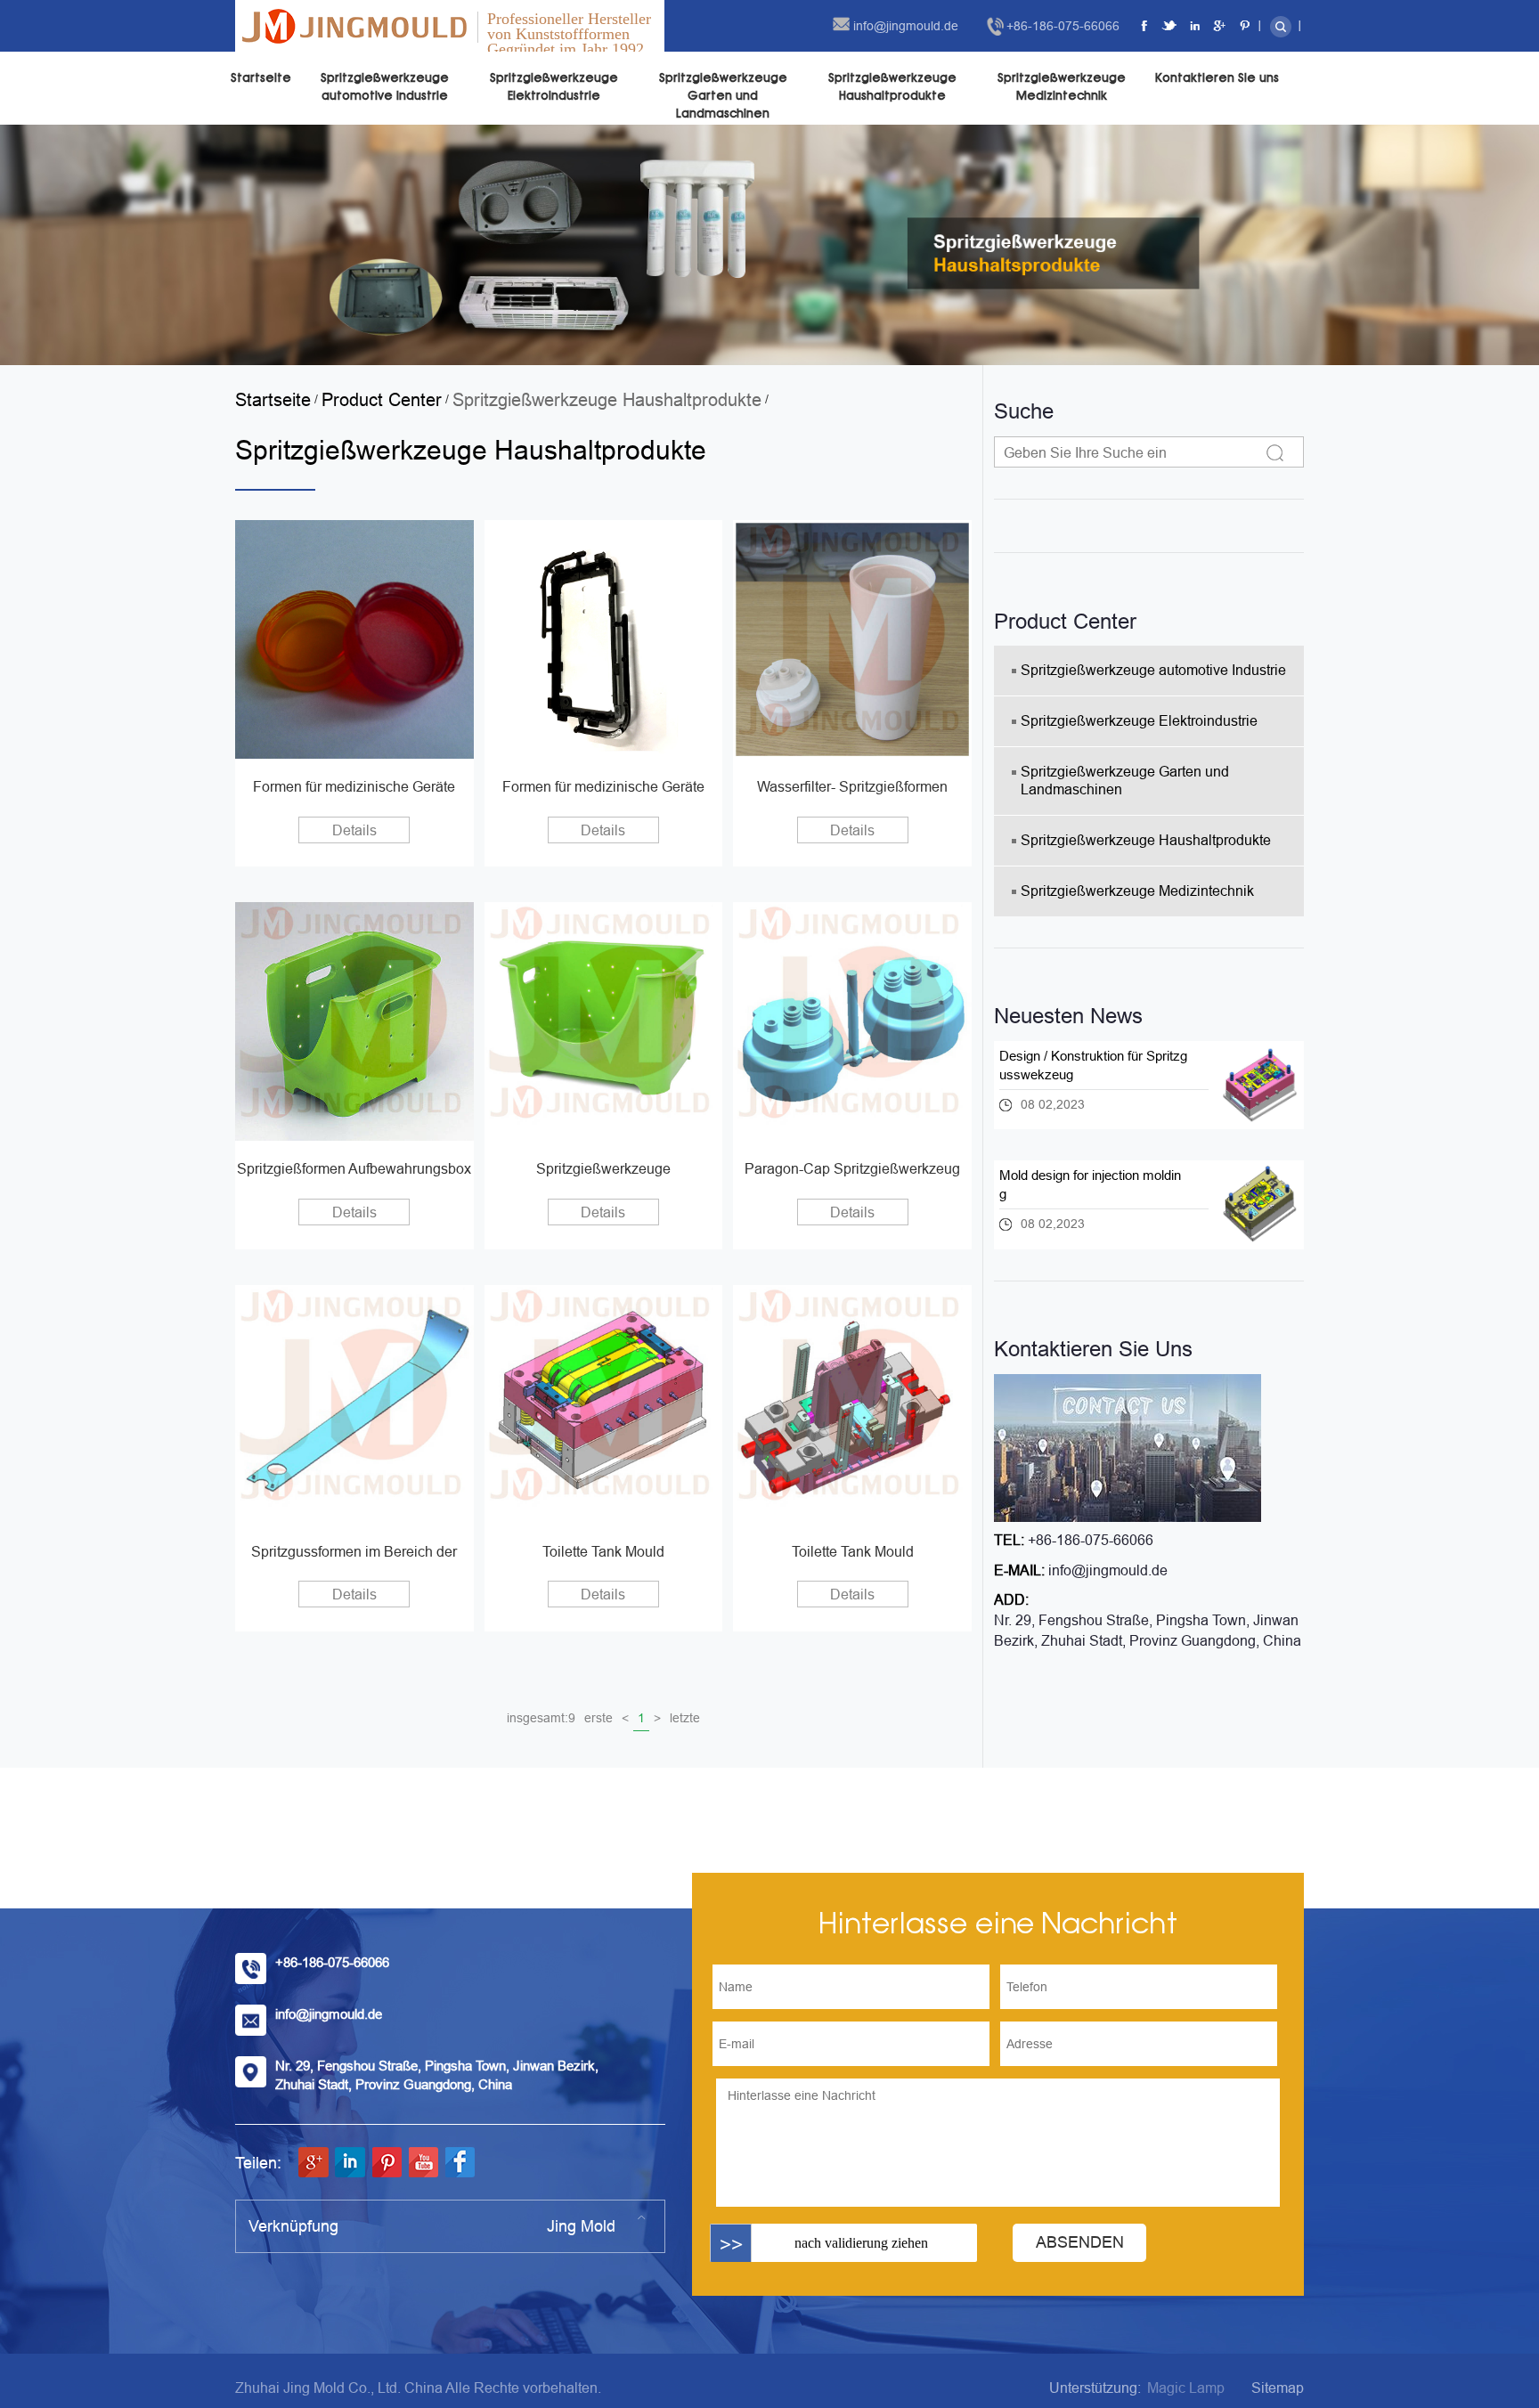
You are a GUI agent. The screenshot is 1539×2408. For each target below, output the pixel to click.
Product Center (382, 400)
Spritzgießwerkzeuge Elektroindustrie (554, 87)
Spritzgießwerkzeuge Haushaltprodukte (892, 87)
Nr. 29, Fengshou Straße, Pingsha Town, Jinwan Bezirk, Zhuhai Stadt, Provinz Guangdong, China (1148, 1631)
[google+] (1220, 26)
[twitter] (1170, 26)
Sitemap (1278, 2388)
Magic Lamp (1186, 2388)
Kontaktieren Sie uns (1217, 78)
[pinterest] (1245, 26)
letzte (685, 1718)
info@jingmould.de (906, 26)
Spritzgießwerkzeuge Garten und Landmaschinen (723, 96)
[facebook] (1145, 26)
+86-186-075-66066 (1063, 26)
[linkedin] (1195, 26)
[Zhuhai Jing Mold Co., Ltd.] (354, 26)
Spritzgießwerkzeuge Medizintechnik (1062, 87)
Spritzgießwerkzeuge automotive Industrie (385, 87)
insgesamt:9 (541, 1718)
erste (598, 1718)
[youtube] (423, 2162)
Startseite (261, 78)
